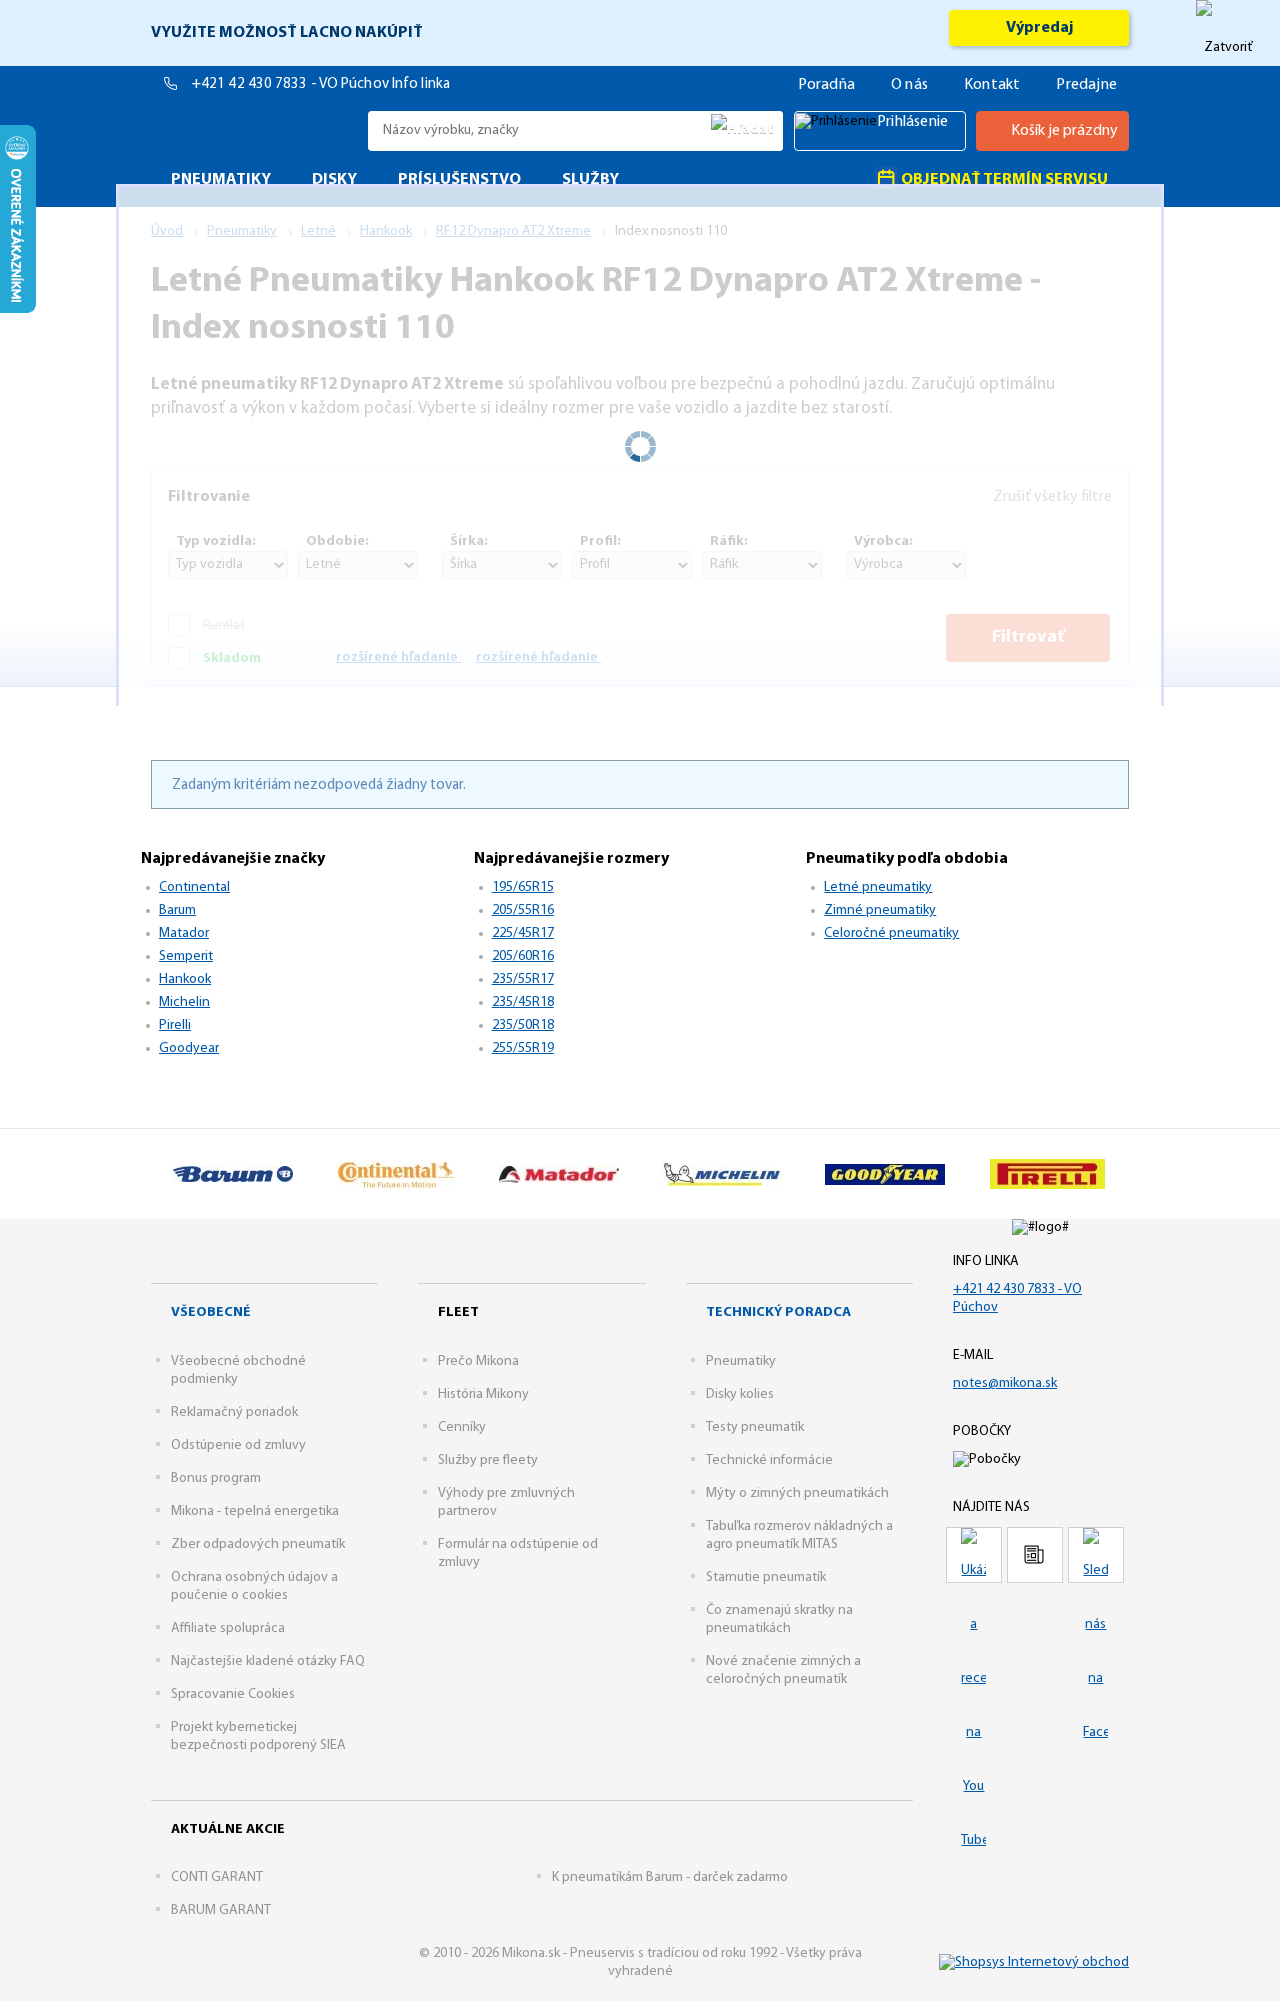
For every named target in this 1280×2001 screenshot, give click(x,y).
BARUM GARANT (221, 1910)
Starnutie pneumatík (766, 1577)
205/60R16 (523, 956)
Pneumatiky (741, 1361)
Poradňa (826, 85)
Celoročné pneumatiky (891, 933)
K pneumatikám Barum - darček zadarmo (670, 1877)
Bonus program (216, 1478)
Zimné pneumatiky (880, 910)
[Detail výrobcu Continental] (395, 1174)
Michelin (184, 1002)
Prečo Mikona (478, 1361)
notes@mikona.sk (1005, 1383)
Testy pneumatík (755, 1427)
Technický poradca (778, 1312)
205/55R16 (523, 910)
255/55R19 (523, 1048)
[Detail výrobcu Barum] (232, 1174)
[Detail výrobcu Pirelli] (1047, 1174)
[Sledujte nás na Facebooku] (1096, 1555)
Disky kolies (740, 1394)
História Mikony (483, 1394)
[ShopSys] (1034, 1962)
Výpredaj (1039, 28)
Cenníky (462, 1427)
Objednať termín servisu (1003, 180)
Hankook (185, 979)
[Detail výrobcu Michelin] (721, 1174)
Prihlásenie (912, 122)
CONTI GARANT (217, 1877)
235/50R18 (523, 1025)
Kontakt (992, 85)
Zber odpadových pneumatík (258, 1544)
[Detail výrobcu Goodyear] (884, 1174)
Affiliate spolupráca (228, 1628)
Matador (184, 933)
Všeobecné (211, 1312)
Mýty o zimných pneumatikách (797, 1493)
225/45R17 (523, 933)
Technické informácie (769, 1460)
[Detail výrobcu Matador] (558, 1174)
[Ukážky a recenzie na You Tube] (974, 1555)
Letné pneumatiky (878, 887)
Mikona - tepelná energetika (255, 1511)
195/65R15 (523, 887)
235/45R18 (523, 1002)
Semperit (186, 956)
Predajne (1086, 85)
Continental (194, 887)
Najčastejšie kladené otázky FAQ (268, 1661)
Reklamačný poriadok (234, 1412)
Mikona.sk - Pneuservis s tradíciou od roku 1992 (254, 130)
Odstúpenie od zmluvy (238, 1445)
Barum (177, 910)
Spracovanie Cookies (233, 1694)
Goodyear (189, 1048)
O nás (909, 85)
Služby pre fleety (488, 1460)
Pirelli (175, 1025)
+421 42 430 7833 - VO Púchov (292, 84)
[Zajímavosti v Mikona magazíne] (1035, 1555)
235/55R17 (523, 979)
